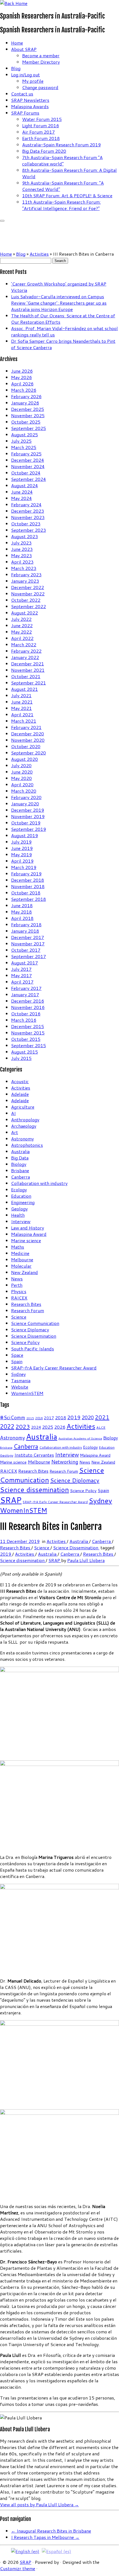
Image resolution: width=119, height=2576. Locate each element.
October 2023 (26, 524)
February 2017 (26, 988)
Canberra (20, 1177)
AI (13, 1113)
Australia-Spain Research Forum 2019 (61, 145)
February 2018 (26, 924)
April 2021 (22, 714)
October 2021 (26, 676)
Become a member (41, 55)
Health (18, 1215)
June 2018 (22, 905)
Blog (16, 68)
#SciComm (13, 1417)
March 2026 (24, 390)
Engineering (23, 1202)
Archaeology (24, 1126)
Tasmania (21, 1380)
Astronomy (22, 1139)
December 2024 (28, 460)
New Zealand (24, 1272)
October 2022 (26, 600)
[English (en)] (25, 2551)
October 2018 (26, 893)
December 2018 (28, 880)
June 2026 (22, 371)
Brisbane (20, 1170)
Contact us (22, 94)
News (17, 1279)
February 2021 (26, 727)
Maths (18, 1247)
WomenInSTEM (27, 1393)
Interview (21, 1221)
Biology (19, 1164)
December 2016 (28, 1001)
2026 (60, 1427)
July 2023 (21, 543)
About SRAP (24, 49)
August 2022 (24, 613)
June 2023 (22, 549)
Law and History (28, 1228)
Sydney (18, 1374)
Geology (19, 1209)
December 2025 (28, 409)
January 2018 (25, 931)
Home (17, 43)
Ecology (19, 1190)
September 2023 (29, 530)
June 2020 (22, 772)
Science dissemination (34, 1489)
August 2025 (24, 434)
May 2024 (21, 498)
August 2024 (24, 485)
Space (17, 1355)
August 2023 (24, 536)
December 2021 (28, 664)
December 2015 (28, 1026)
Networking (65, 1462)
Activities (39, 254)
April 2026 (22, 384)
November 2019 (28, 816)
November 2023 (28, 517)
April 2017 (22, 982)
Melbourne (22, 1260)
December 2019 (28, 810)
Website (20, 1387)
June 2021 (22, 702)
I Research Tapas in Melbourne (45, 2537)
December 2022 (28, 587)
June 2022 (22, 625)
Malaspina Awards (30, 106)
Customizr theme (18, 2568)
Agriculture (23, 1107)
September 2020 (29, 753)
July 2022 (21, 619)
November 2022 (28, 594)
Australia (20, 1151)
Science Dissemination (34, 1336)
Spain (17, 1361)
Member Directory (41, 62)
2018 (61, 1417)
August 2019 (24, 835)
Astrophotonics (27, 1145)
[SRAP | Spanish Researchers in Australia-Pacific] (14, 3)
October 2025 (26, 422)
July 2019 (21, 842)
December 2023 (28, 511)
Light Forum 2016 (41, 125)
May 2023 (21, 555)
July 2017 (21, 969)
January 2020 (25, 804)
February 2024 (26, 504)
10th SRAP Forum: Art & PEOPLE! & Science (67, 195)
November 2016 (28, 1007)
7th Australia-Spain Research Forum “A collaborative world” (62, 160)
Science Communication (35, 1323)
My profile (33, 81)
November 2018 (28, 886)
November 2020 (28, 740)
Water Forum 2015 (42, 119)
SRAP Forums (25, 113)
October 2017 (26, 950)
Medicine (20, 1253)
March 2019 (24, 867)
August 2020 (24, 759)
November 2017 (28, 944)
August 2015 (24, 1052)
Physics (19, 1291)
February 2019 (26, 874)
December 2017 (28, 937)
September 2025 (29, 428)
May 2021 (21, 708)
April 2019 (22, 861)
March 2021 (24, 721)
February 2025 (26, 454)
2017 (49, 1418)
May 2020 (21, 778)
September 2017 (29, 956)
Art (15, 1132)
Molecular (21, 1266)
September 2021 (29, 683)
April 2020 (22, 784)
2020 (88, 1417)
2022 (7, 1426)
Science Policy (25, 1342)
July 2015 (21, 1058)
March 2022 (24, 644)
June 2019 (22, 848)
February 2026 (26, 396)
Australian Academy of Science (80, 1438)
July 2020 (21, 765)
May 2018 (21, 912)
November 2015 (28, 1033)
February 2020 (26, 797)
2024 (36, 1427)
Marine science (26, 1240)
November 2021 (28, 670)
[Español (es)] (56, 2551)
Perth (17, 1285)
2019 (74, 1417)
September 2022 (29, 606)
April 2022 (22, 638)
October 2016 (26, 1014)
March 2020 (24, 791)
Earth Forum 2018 (41, 138)
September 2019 (29, 829)
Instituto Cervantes (34, 1455)
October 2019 (26, 823)
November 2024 (28, 466)
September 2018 (29, 899)
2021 (102, 1417)
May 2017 (21, 975)
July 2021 (21, 695)
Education (21, 1196)
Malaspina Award (29, 1234)
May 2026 (21, 377)
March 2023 (24, 568)
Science (19, 1317)
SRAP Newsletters (30, 100)
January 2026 (25, 403)
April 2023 (22, 562)
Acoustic (20, 1081)
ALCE (101, 1427)
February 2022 (26, 651)
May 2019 (21, 854)
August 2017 (24, 963)
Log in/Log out (25, 75)
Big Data (20, 1158)
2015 (30, 1418)
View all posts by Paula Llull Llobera (39, 2504)
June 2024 (22, 492)
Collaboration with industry (39, 1183)
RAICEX (19, 1298)
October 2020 (26, 746)
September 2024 (29, 479)
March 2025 (24, 447)
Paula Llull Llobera (86, 1560)
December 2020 (28, 734)
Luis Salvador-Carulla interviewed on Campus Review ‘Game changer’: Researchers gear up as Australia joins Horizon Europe (59, 303)
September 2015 (29, 1045)
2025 (48, 1427)
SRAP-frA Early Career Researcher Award (54, 1368)
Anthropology (25, 1120)
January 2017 (25, 994)
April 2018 (22, 918)
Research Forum (28, 1310)
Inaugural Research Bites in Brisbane (51, 2531)
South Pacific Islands (33, 1349)
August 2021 (24, 689)
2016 (39, 1418)
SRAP (11, 1500)
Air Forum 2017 (38, 132)
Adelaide (20, 1094)
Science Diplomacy (30, 1329)
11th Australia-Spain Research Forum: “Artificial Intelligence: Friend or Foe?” (61, 205)
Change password (40, 87)
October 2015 (26, 1039)
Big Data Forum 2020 (44, 151)
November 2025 (28, 415)
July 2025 (21, 441)
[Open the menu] (2, 221)
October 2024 (26, 473)
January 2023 (25, 581)
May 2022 (21, 632)
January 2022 (25, 657)
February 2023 (26, 574)
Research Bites (26, 1304)
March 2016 (24, 1020)
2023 (23, 1426)
